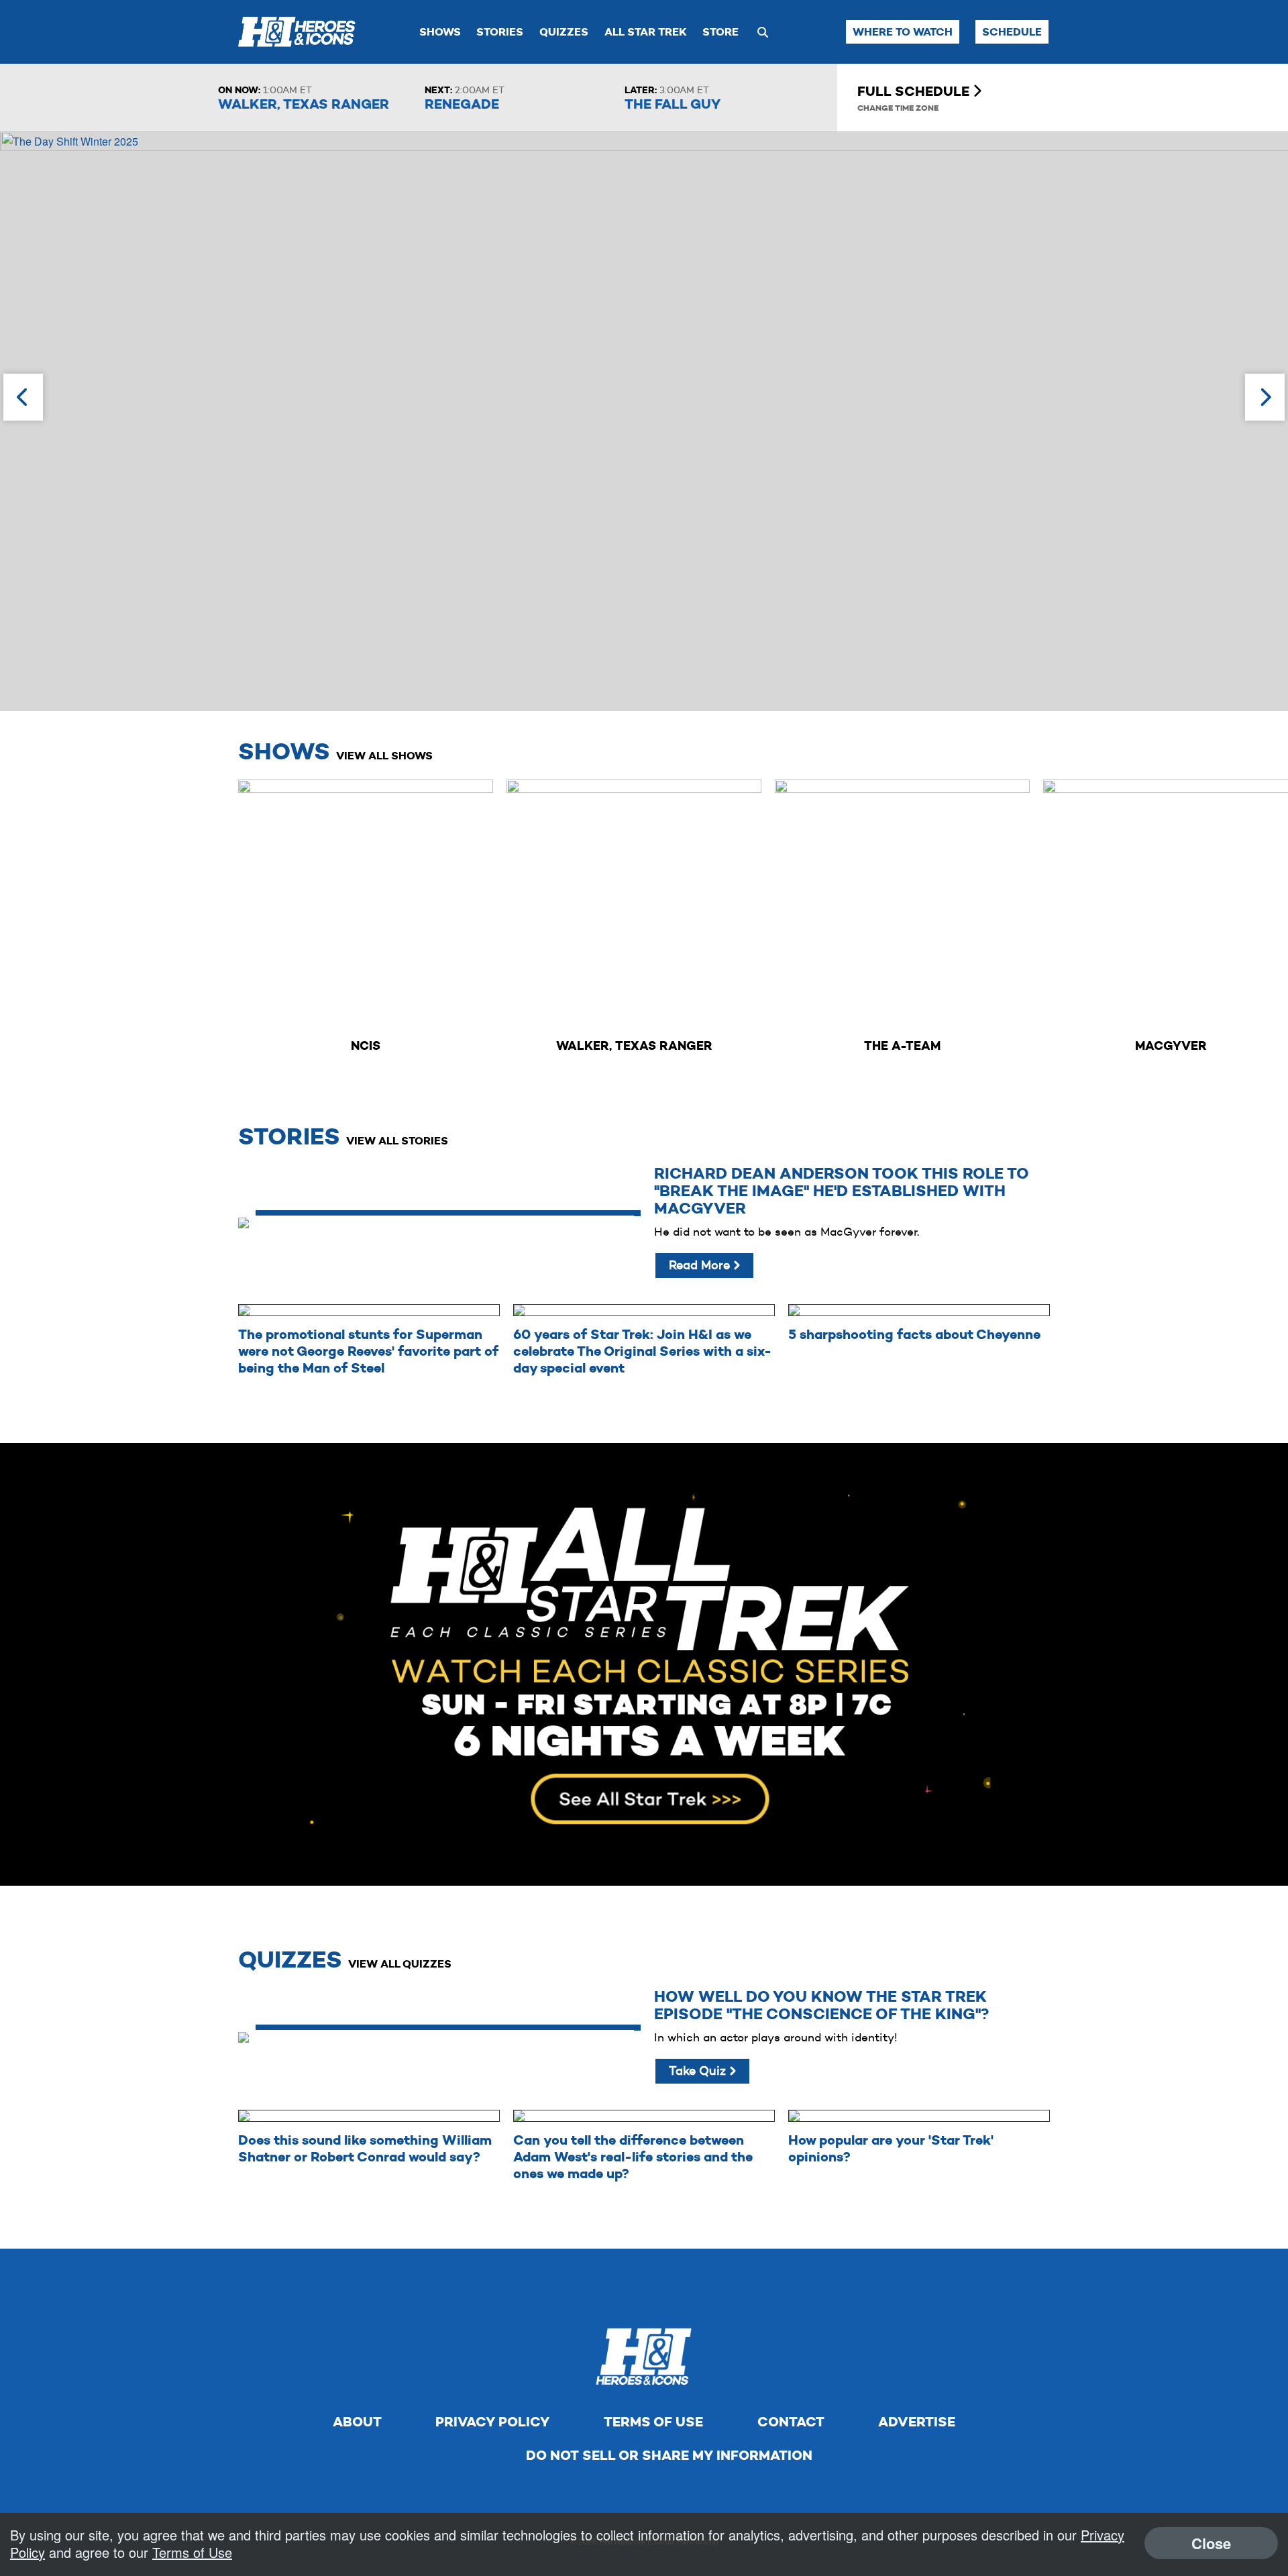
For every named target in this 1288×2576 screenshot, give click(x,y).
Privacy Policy (492, 2422)
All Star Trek (646, 32)
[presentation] (23, 397)
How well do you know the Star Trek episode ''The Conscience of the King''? (821, 2005)
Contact (791, 2422)
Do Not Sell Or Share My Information (669, 2455)
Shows (440, 32)
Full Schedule (915, 91)
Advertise (917, 2422)
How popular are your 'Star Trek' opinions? (891, 2148)
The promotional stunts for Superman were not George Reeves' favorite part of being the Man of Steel (368, 1351)
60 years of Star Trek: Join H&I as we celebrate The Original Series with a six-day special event (642, 1351)
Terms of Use (653, 2422)
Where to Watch (903, 32)
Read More (701, 1265)
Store (720, 32)
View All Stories (397, 1141)
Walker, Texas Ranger (304, 104)
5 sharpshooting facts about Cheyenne (914, 1334)
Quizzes (564, 32)
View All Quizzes (400, 1964)
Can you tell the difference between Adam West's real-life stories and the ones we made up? (633, 2157)
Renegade (462, 104)
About (357, 2422)
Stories (500, 32)
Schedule (1012, 32)
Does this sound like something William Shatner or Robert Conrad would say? (365, 2148)
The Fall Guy (673, 104)
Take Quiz (699, 2071)
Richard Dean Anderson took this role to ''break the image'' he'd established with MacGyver (842, 1191)
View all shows (384, 756)
